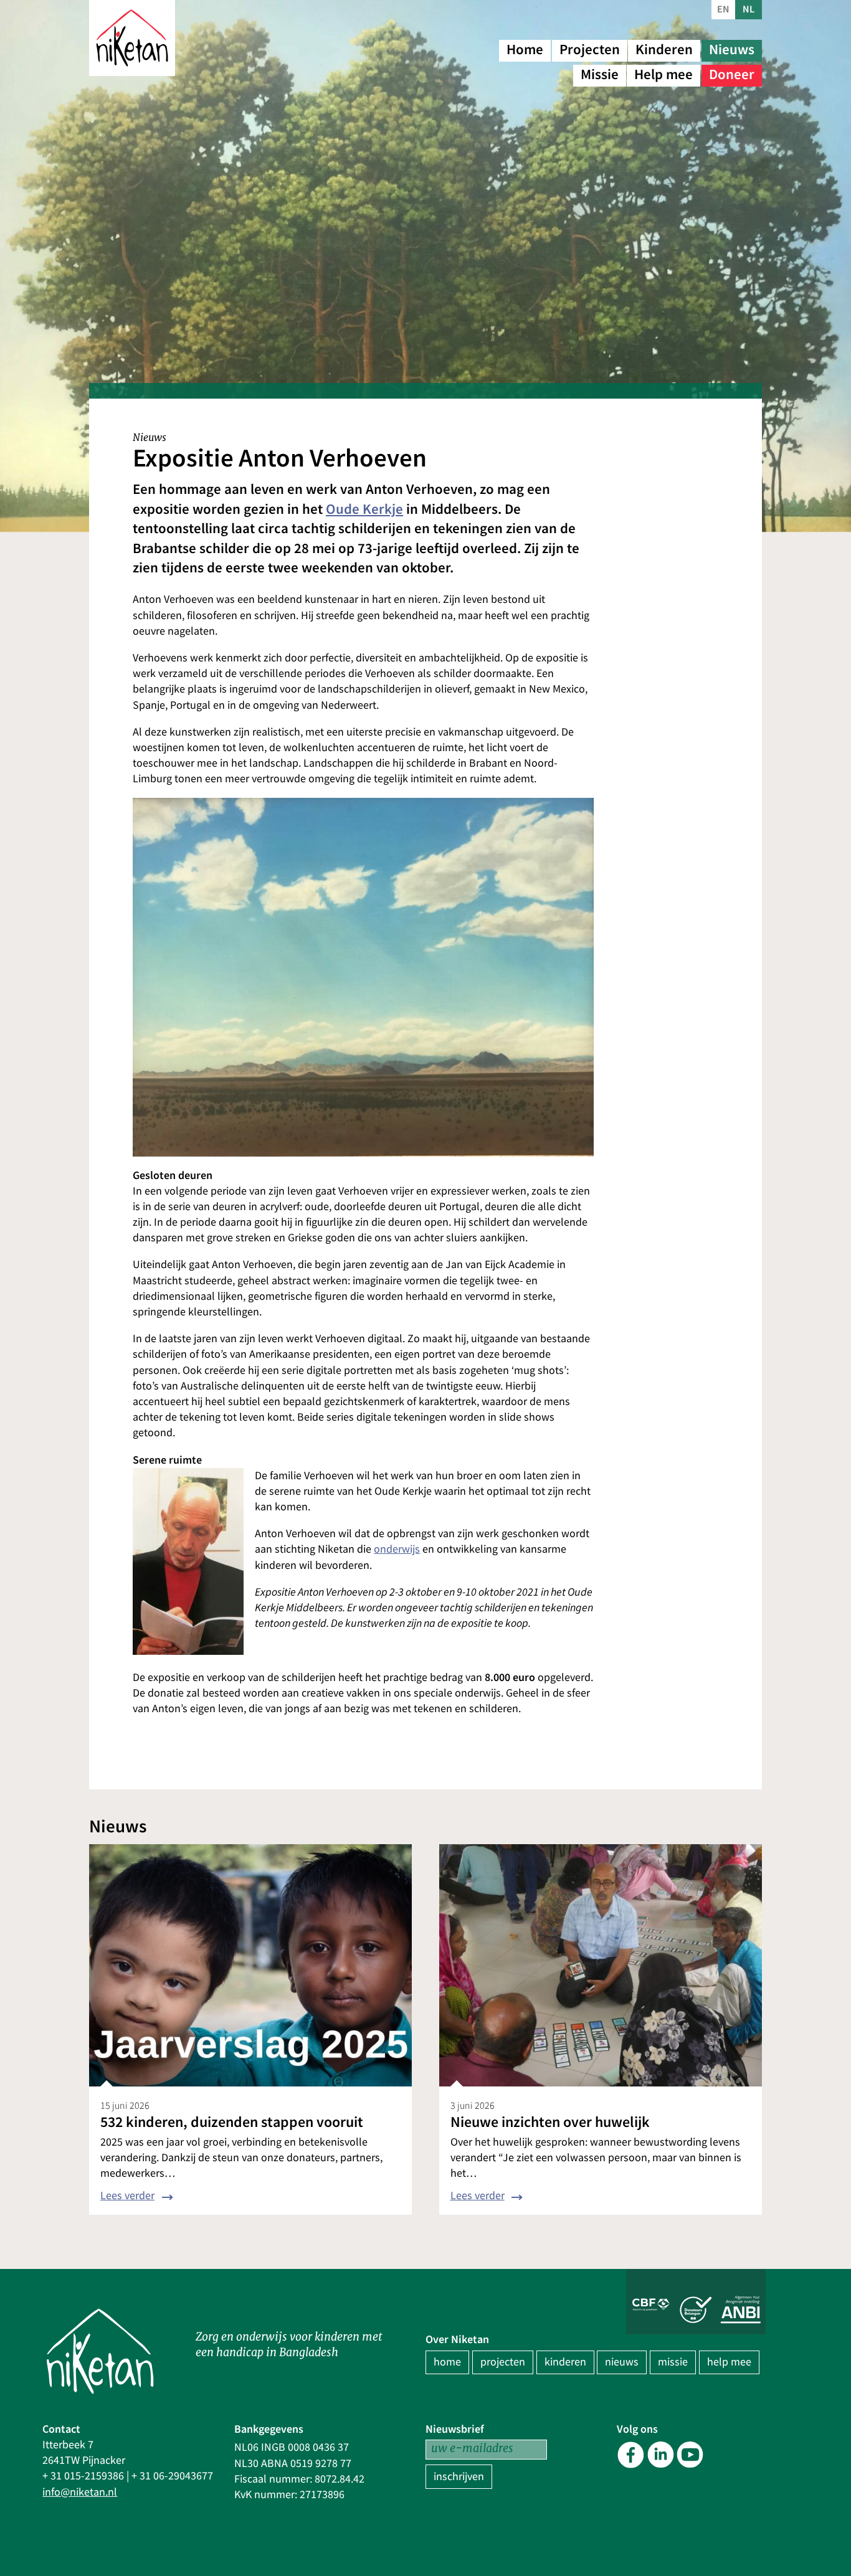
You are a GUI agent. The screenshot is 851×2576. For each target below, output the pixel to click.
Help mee (663, 74)
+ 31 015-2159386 (83, 2476)
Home (525, 50)
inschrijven (459, 2477)
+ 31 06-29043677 (172, 2476)
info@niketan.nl (80, 2492)
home (447, 2362)
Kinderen (664, 50)
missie (673, 2362)
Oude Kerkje (364, 509)
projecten (503, 2362)
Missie (600, 74)
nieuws (622, 2362)
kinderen (565, 2362)
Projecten (590, 50)
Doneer (732, 74)
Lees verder (127, 2196)
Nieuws (732, 50)
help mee (729, 2362)
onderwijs (397, 1549)
